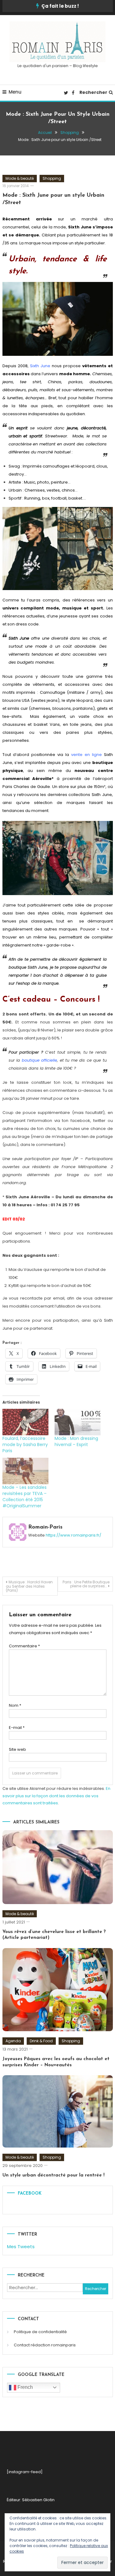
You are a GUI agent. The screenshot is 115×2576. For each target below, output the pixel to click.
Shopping (52, 178)
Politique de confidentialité (40, 2332)
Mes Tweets (21, 2246)
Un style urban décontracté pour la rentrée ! (54, 2175)
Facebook (30, 2194)
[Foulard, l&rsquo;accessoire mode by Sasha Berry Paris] (25, 1422)
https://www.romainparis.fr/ (73, 1535)
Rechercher (93, 92)
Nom (15, 1705)
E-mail (17, 1728)
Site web (17, 1749)
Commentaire (24, 1646)
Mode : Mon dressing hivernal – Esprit (76, 1441)
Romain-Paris (45, 1527)
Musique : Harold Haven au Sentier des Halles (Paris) (29, 1586)
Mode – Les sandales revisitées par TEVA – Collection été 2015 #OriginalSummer (25, 1497)
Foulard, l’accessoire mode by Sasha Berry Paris (25, 1445)
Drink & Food (41, 2041)
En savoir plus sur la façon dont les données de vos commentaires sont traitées (56, 1796)
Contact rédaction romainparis (45, 2345)
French (25, 2387)
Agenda (13, 2041)
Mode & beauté (20, 178)
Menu (15, 92)
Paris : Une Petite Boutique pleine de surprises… (86, 1584)
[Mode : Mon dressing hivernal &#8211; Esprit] (78, 1422)
